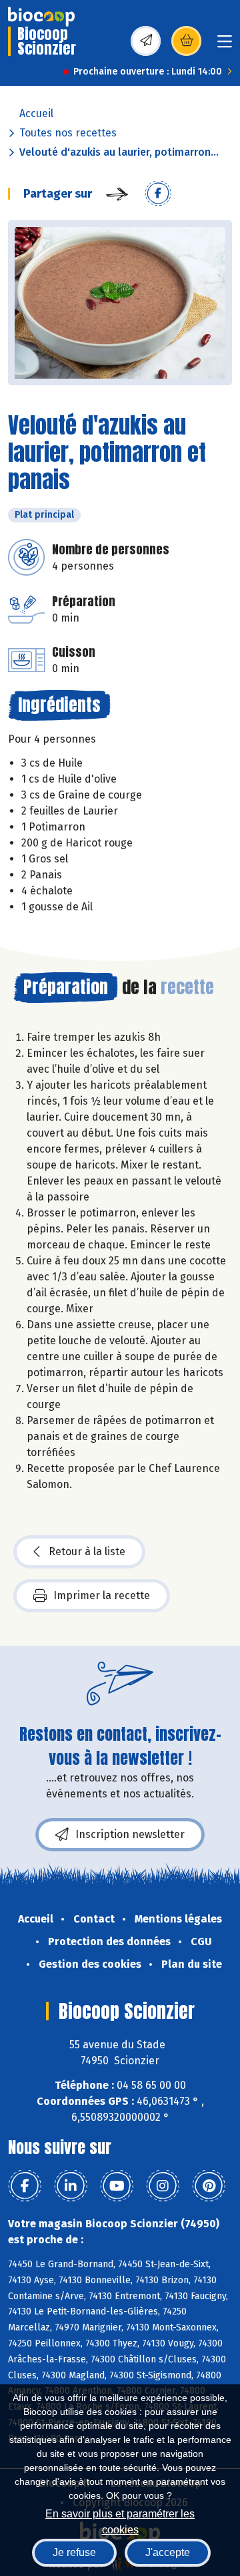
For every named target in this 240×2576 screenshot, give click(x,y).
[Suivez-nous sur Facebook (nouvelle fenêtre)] (25, 2186)
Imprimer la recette (102, 1595)
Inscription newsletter (130, 1834)
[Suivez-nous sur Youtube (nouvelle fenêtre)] (117, 2186)
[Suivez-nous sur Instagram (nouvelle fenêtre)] (163, 2186)
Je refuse (74, 2552)
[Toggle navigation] (225, 46)
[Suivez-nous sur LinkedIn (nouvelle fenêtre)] (71, 2186)
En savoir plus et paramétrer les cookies (120, 2520)
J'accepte (168, 2552)
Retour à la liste (87, 1552)
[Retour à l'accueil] (41, 17)
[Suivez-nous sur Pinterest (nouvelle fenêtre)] (209, 2186)
